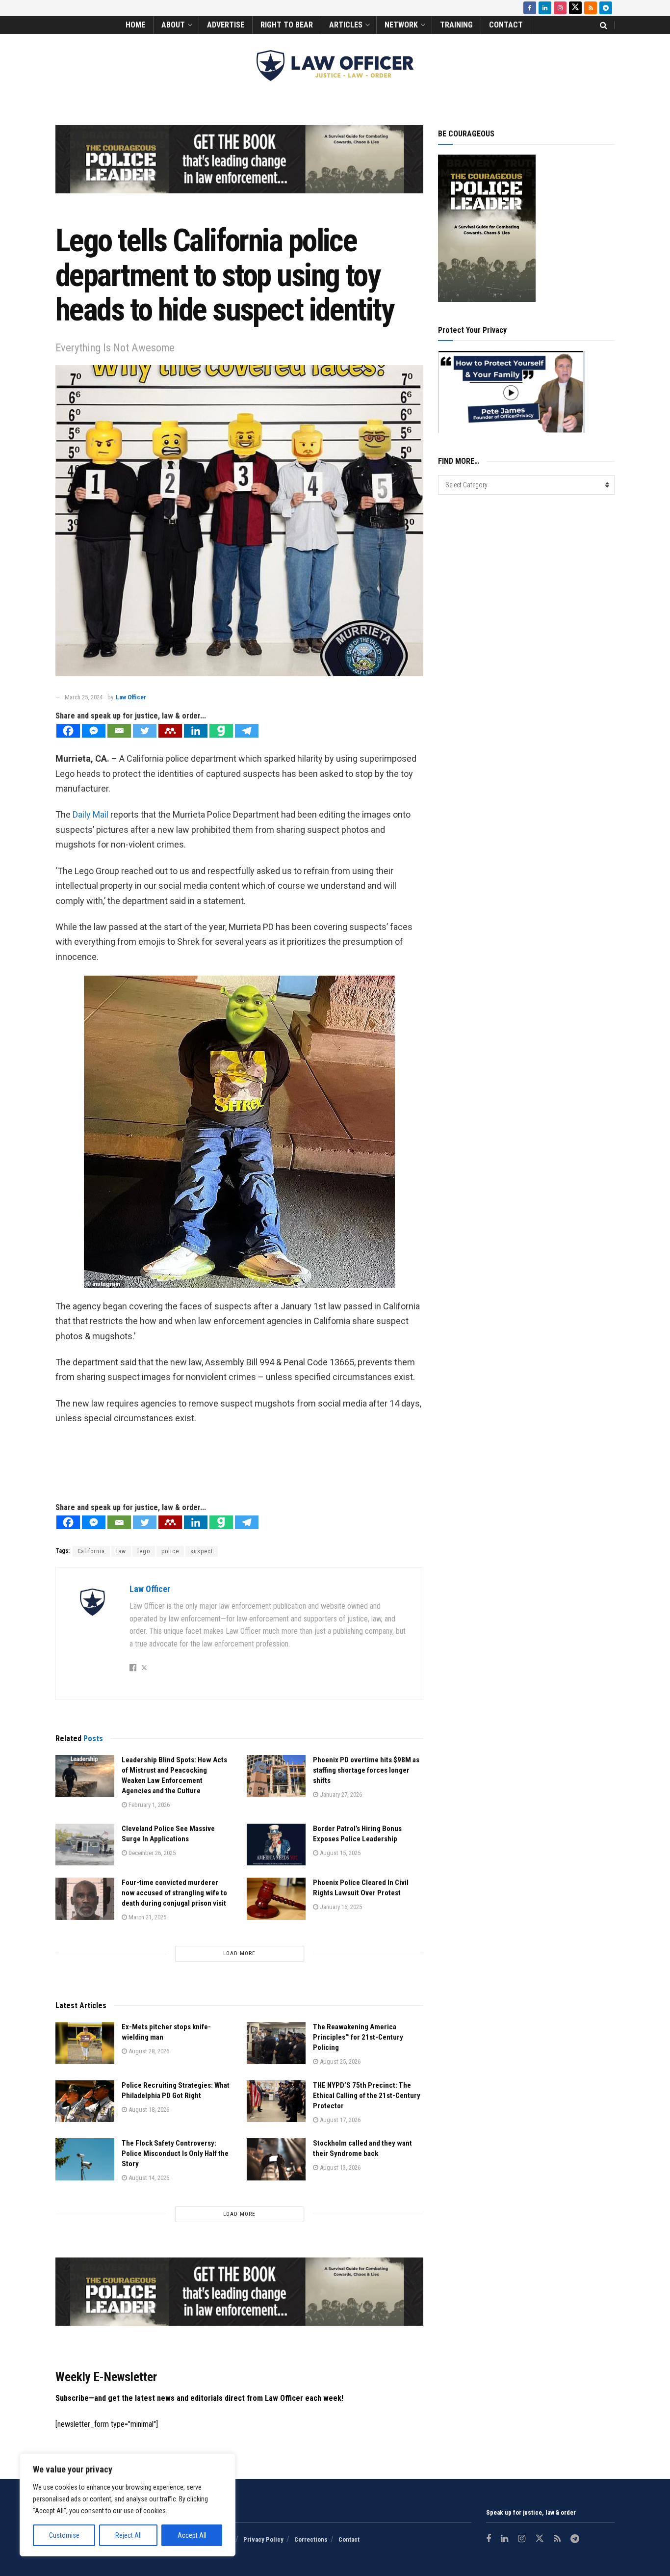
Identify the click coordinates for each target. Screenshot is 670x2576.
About (173, 25)
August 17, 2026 (339, 2120)
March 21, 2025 (147, 1917)
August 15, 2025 (339, 1853)
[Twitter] (145, 731)
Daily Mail (90, 814)
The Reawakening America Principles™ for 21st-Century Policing (358, 2037)
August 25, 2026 (339, 2061)
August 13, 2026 (339, 2167)
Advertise (226, 25)
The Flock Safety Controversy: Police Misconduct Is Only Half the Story (175, 2153)
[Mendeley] (170, 731)
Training (456, 25)
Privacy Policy (263, 2539)
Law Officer (131, 697)
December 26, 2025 (151, 1853)
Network (401, 25)
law (121, 1551)
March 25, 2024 (84, 697)
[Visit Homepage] (335, 66)
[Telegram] (247, 731)
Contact (506, 25)
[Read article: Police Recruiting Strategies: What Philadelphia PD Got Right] (85, 2101)
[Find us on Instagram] (560, 8)
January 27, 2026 (340, 1794)
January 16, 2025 (340, 1907)
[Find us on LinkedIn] (545, 8)
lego (144, 1551)
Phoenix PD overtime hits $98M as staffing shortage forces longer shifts (366, 1770)
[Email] (119, 731)
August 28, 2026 (148, 2051)
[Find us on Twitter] (575, 8)
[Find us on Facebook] (530, 8)
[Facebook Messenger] (94, 731)
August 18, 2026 (148, 2110)
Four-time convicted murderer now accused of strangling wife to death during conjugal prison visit (174, 1893)
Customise (64, 2535)
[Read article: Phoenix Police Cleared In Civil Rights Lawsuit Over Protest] (276, 1899)
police (170, 1551)
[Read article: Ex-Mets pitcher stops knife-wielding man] (85, 2043)
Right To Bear (287, 25)
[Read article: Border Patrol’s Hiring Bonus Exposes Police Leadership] (276, 1845)
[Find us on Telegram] (606, 8)
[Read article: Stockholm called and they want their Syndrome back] (276, 2159)
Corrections (311, 2539)
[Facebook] (68, 731)
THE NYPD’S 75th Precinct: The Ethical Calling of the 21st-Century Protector (367, 2096)
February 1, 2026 (148, 1805)
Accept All (192, 2535)
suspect (202, 1551)
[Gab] (221, 731)
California (91, 1551)
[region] (128, 2505)
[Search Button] (604, 25)
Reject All (129, 2535)
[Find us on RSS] (591, 8)
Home (135, 25)
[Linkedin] (196, 731)
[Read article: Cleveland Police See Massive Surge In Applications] (85, 1845)
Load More (239, 1953)
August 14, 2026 (148, 2178)
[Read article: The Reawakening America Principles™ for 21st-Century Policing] (276, 2043)
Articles (346, 25)
